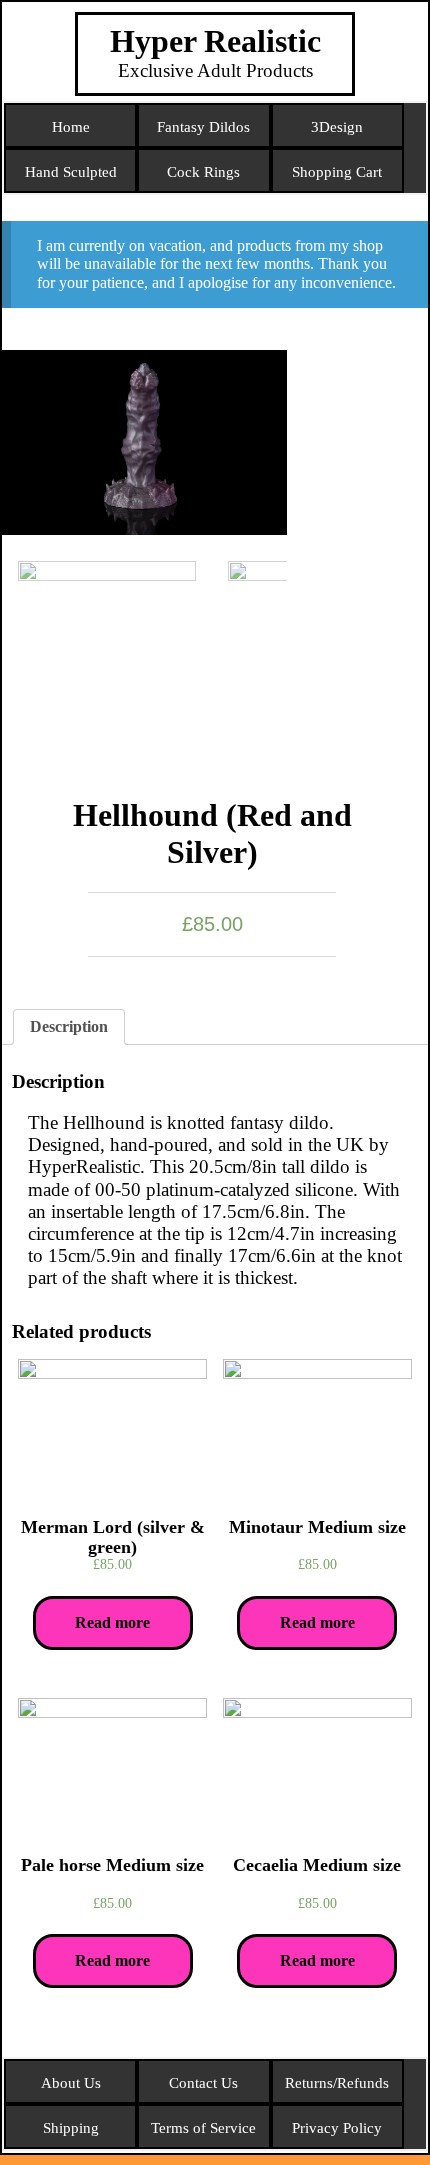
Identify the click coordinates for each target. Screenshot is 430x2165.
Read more (112, 1622)
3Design (337, 127)
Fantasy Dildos (203, 127)
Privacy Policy (337, 2128)
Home (71, 127)
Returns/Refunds (337, 2083)
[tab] (69, 1027)
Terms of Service (203, 2128)
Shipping (71, 2128)
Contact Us (203, 2083)
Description (69, 1026)
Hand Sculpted (71, 172)
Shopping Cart (337, 172)
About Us (71, 2083)
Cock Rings (203, 172)
